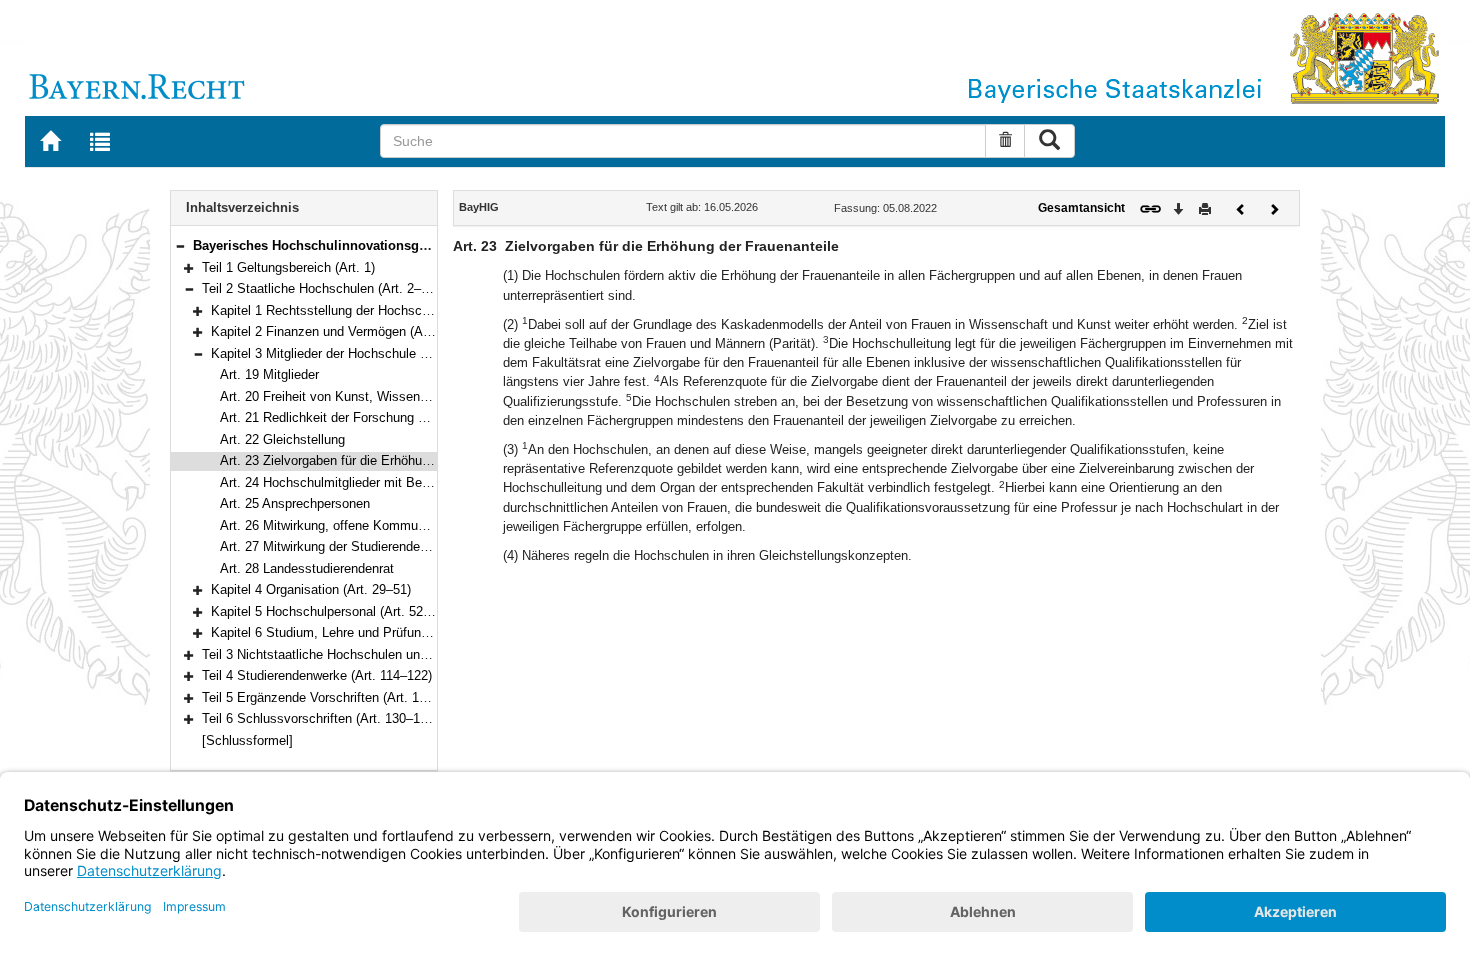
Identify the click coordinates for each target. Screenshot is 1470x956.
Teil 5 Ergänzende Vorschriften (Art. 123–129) (333, 697)
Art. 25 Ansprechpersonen (295, 503)
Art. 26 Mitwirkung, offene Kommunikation (341, 525)
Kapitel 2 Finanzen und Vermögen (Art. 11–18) (344, 331)
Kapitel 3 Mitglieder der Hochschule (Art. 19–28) (349, 353)
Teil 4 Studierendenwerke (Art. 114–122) (317, 675)
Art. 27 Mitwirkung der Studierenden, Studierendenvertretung (394, 546)
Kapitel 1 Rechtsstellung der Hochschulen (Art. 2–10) (364, 310)
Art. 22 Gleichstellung (282, 439)
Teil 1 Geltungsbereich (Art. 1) (288, 267)
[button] (180, 245)
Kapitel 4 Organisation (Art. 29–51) (311, 589)
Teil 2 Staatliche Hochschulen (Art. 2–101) (324, 288)
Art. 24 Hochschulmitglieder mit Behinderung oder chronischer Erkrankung (434, 482)
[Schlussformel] (247, 740)
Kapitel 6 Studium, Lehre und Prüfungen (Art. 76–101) (366, 632)
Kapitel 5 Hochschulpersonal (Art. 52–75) (329, 611)
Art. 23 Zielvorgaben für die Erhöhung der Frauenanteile (380, 460)
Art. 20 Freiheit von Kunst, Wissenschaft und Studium (376, 396)
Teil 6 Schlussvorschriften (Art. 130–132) (320, 718)
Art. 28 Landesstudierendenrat (307, 568)
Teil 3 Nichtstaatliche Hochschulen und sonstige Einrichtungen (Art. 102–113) (425, 654)
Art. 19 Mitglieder (269, 374)
